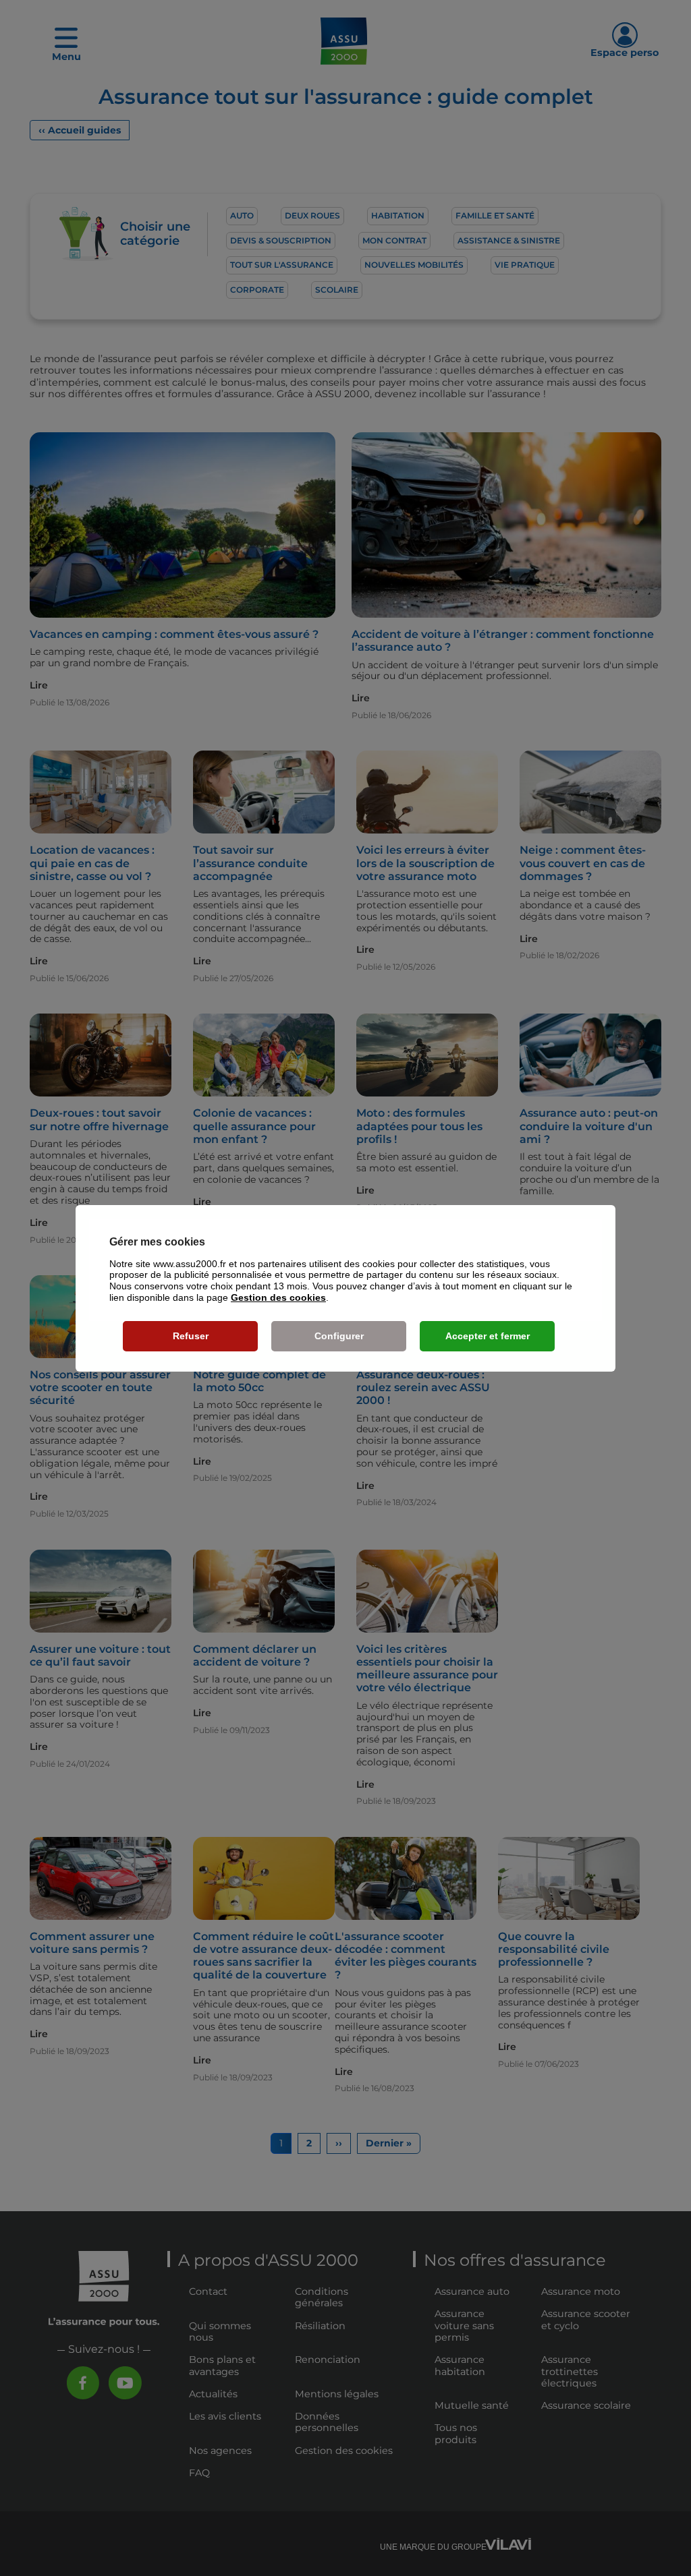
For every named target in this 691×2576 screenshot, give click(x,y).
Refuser (191, 1336)
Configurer (339, 1336)
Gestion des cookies (278, 1297)
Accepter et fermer (488, 1336)
